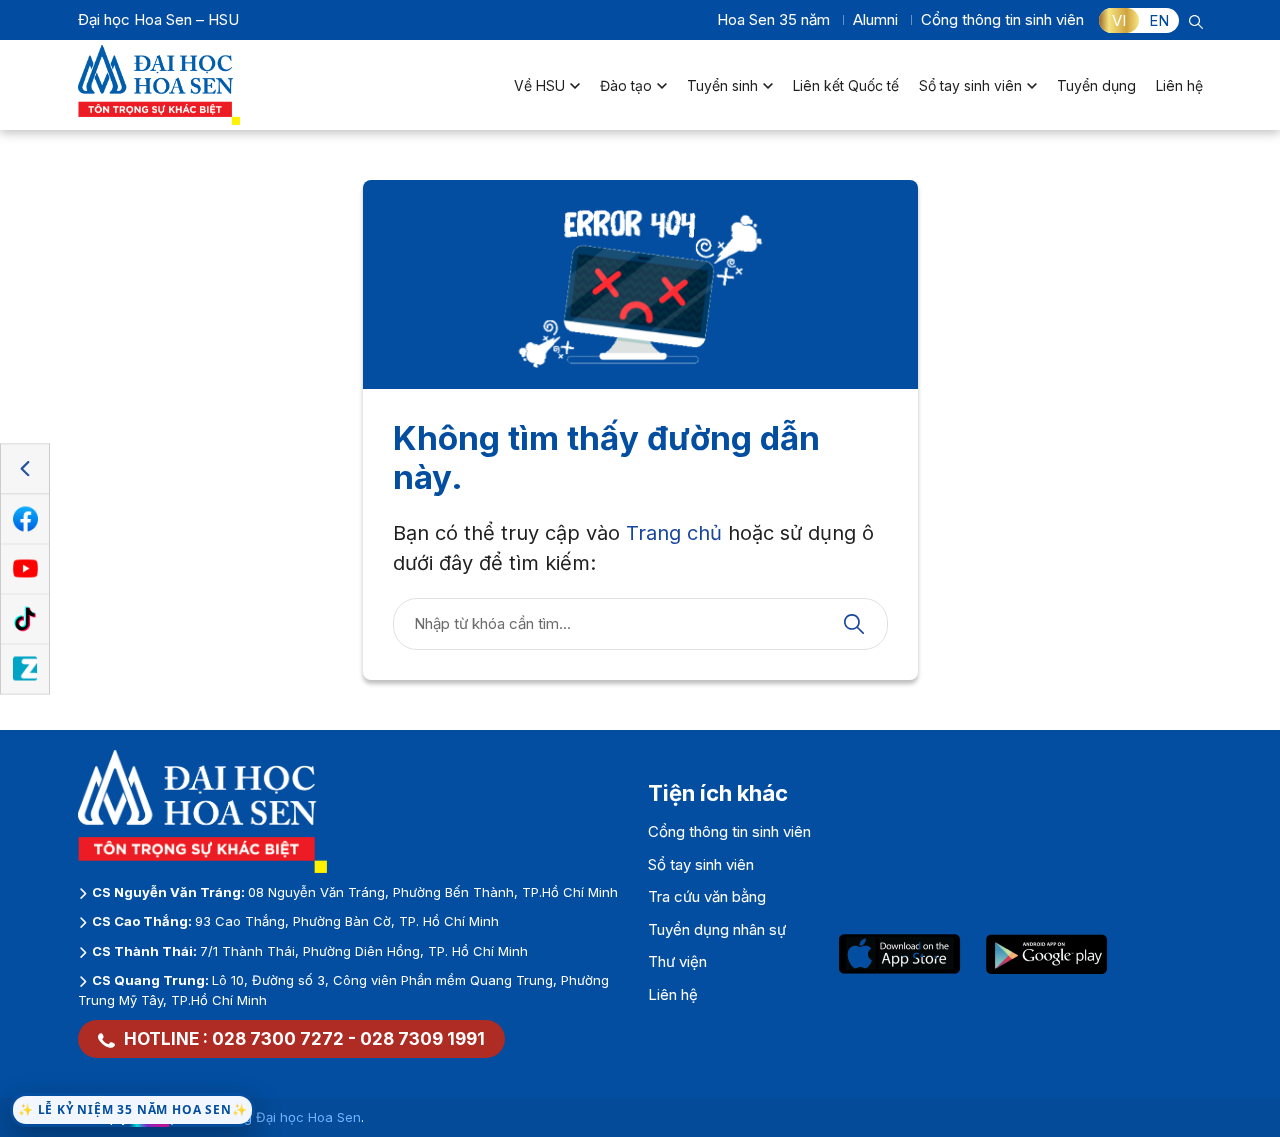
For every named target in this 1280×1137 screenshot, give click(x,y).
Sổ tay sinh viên (970, 85)
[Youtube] (25, 569)
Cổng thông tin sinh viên (1002, 19)
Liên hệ (1179, 85)
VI (1119, 20)
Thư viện (677, 961)
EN (1159, 20)
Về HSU (539, 85)
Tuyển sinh (722, 85)
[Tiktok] (25, 619)
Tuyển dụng (1096, 85)
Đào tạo (626, 85)
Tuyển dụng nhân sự (717, 929)
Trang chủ (674, 533)
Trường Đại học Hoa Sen (284, 1117)
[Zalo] (25, 669)
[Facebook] (25, 519)
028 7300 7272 (278, 1039)
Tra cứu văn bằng (707, 896)
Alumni (875, 19)
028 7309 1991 (422, 1039)
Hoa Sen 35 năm (773, 19)
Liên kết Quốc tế (846, 85)
